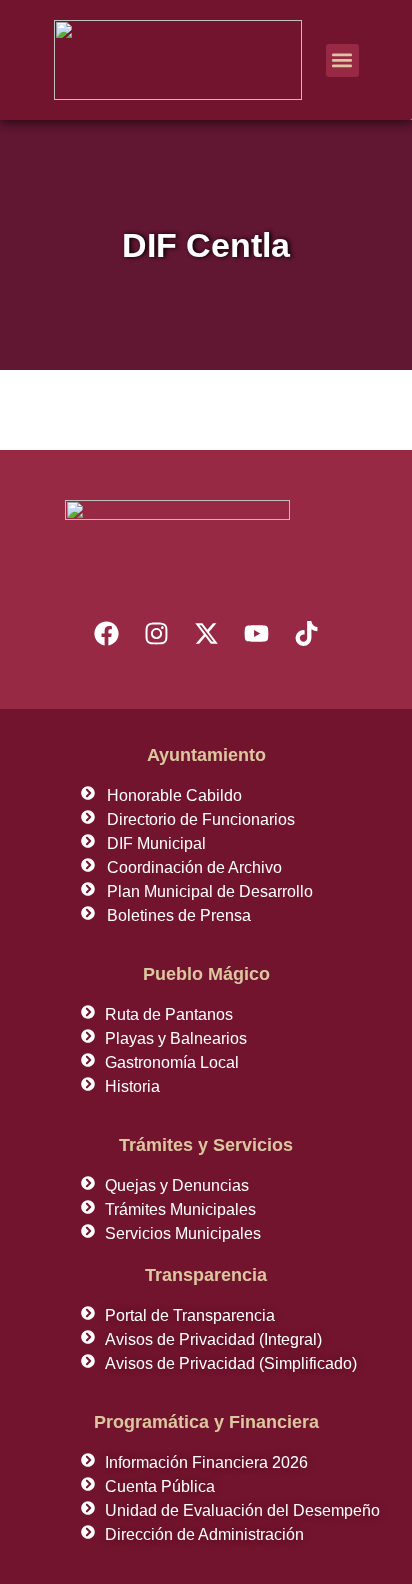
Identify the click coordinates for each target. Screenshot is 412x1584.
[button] (342, 60)
